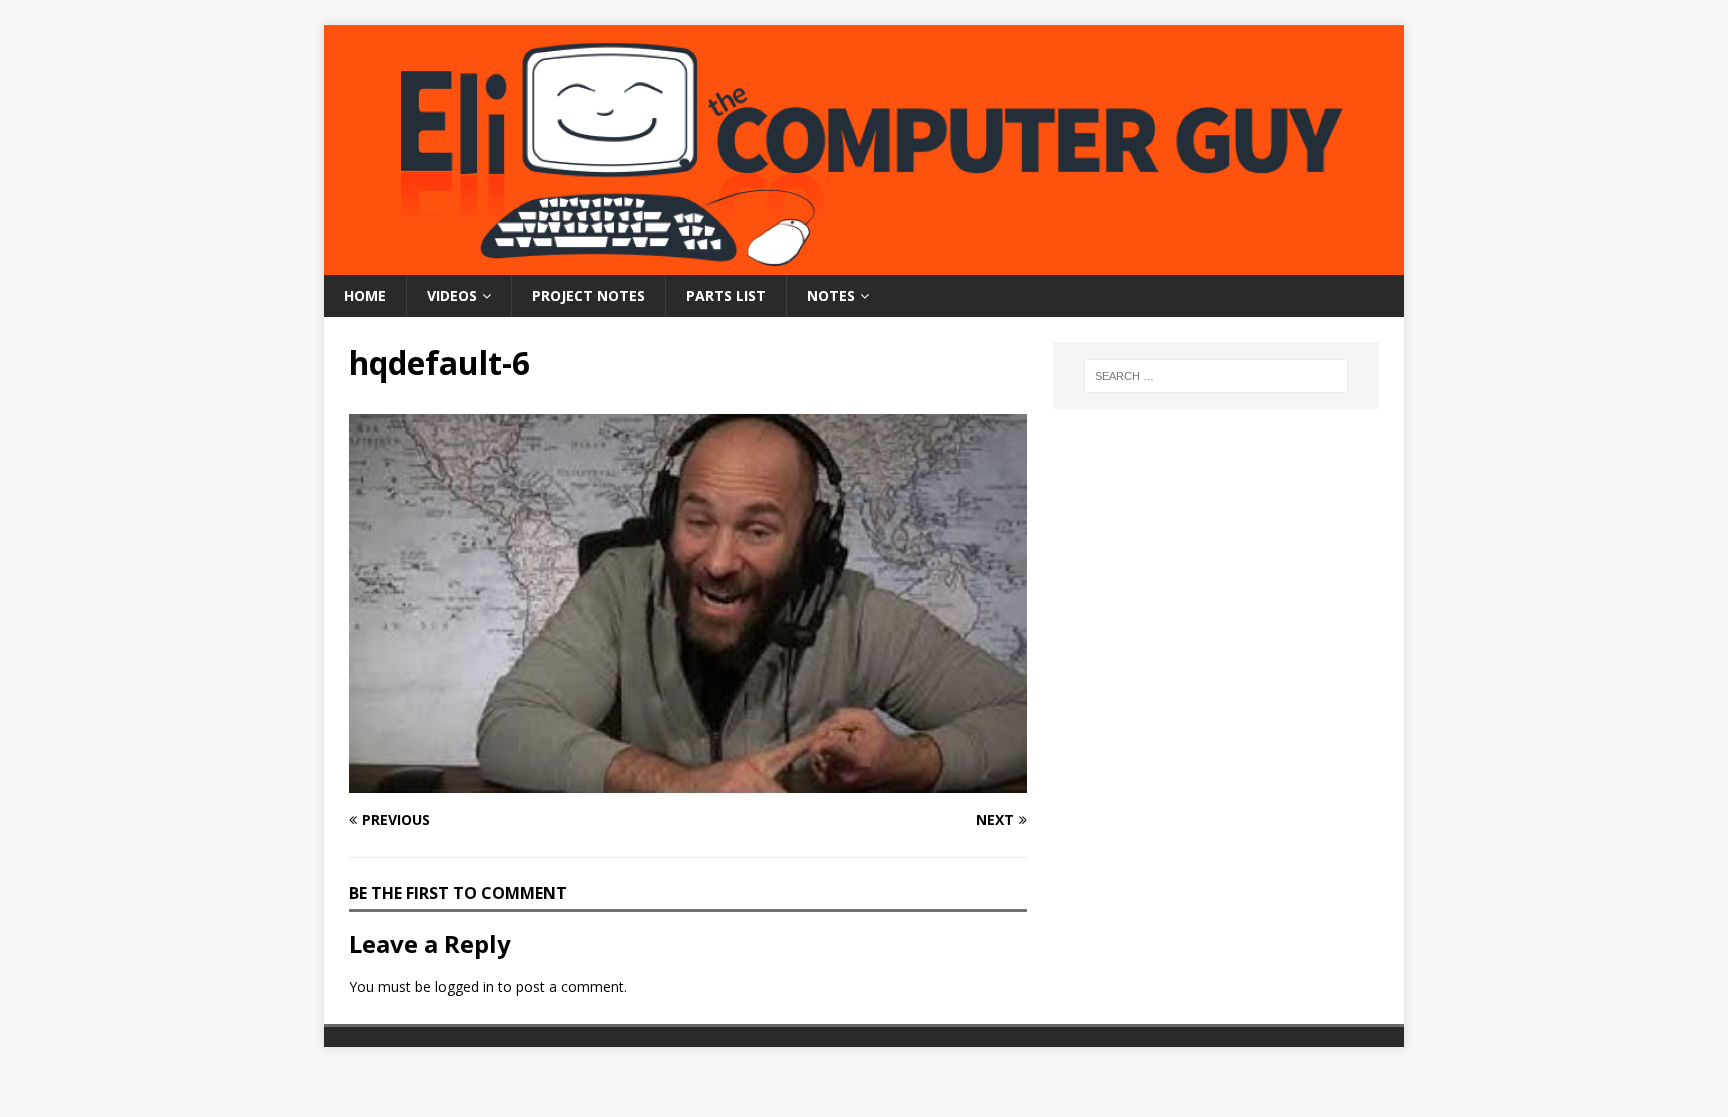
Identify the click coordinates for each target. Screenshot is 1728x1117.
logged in (464, 986)
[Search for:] (1216, 376)
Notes (831, 295)
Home (365, 295)
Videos (452, 295)
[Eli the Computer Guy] (864, 263)
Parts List (726, 295)
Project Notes (588, 295)
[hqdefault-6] (688, 781)
